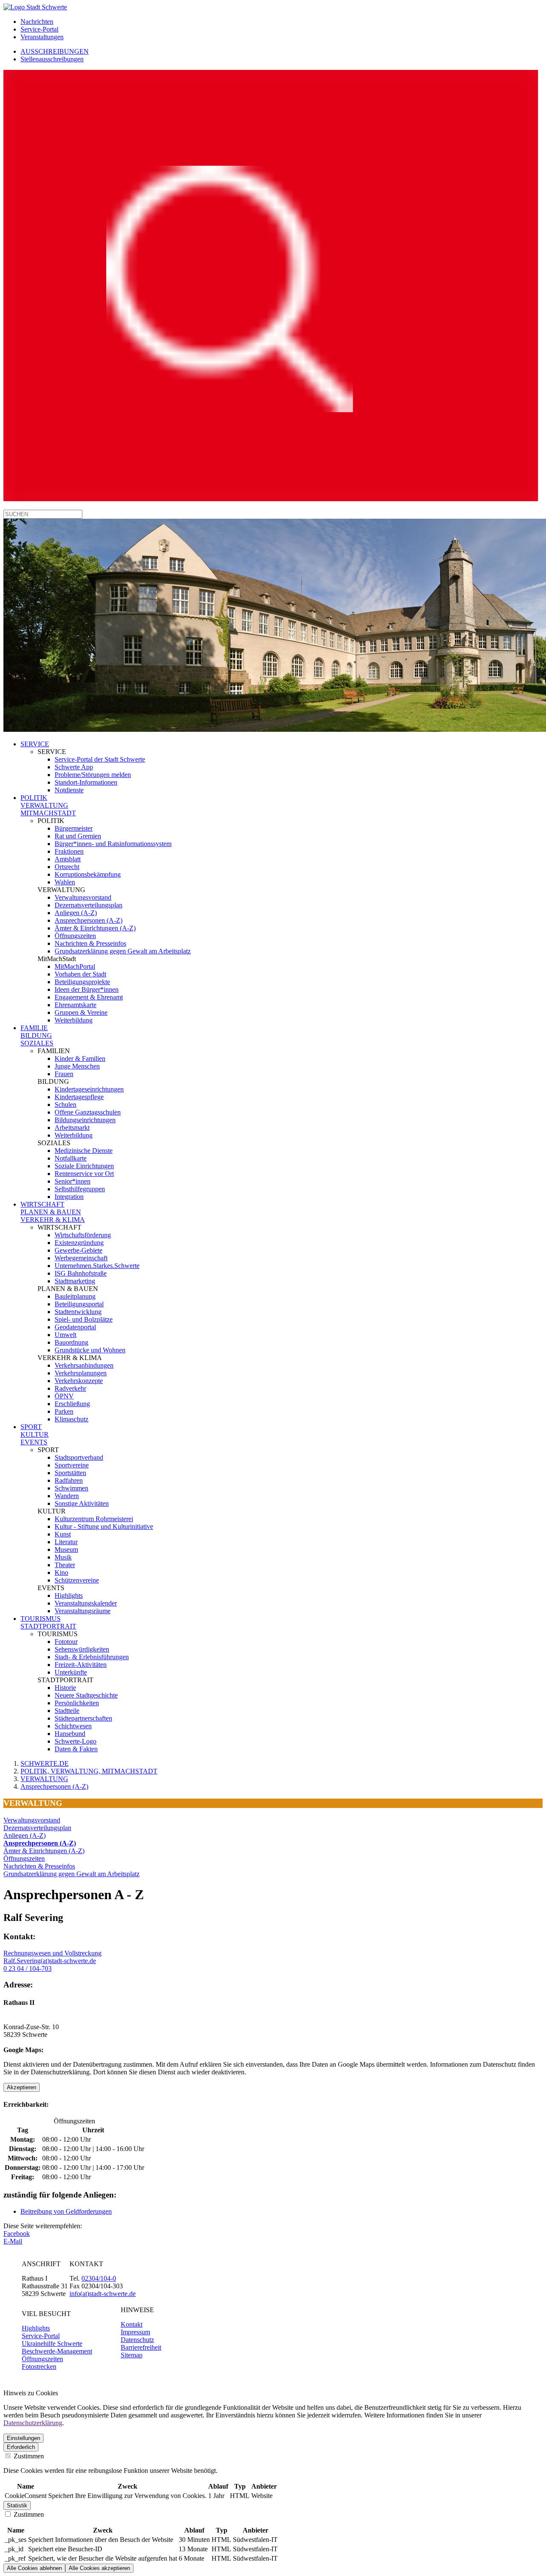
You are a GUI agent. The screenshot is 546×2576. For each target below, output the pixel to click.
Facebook (17, 2234)
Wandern (67, 1496)
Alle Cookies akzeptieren (99, 2568)
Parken (64, 1411)
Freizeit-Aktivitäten (81, 1665)
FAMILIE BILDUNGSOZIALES (37, 1035)
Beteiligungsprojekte (82, 982)
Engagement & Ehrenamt (89, 997)
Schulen (65, 1105)
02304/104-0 (99, 2278)
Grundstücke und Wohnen (90, 1350)
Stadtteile (67, 1711)
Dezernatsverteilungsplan (89, 905)
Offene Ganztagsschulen (88, 1112)
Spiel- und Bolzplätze (84, 1319)
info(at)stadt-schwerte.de (103, 2294)
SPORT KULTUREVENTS (35, 1434)
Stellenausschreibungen (52, 59)
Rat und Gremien (78, 836)
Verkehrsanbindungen (84, 1365)
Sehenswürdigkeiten (82, 1649)
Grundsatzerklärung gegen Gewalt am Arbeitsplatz (123, 951)
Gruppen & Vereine (81, 1012)
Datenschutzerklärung (33, 2423)
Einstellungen (23, 2438)
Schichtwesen (73, 1726)
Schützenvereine (77, 1580)
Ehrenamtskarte (76, 1005)
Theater (65, 1565)
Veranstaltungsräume (83, 1611)
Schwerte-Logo (76, 1741)
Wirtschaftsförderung (83, 1235)
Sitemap (132, 2355)
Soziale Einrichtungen (84, 1166)
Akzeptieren (22, 2087)
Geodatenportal (75, 1327)
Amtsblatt (68, 859)
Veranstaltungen (42, 37)
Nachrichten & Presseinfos (90, 943)
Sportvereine (72, 1465)
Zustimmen (28, 2456)
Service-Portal (39, 29)
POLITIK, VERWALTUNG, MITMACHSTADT (89, 1771)
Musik (63, 1557)
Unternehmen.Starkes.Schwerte (97, 1266)
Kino (61, 1572)
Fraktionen (69, 851)
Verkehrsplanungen (81, 1373)
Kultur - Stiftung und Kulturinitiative (104, 1526)
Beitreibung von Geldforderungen (66, 2211)
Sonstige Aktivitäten (82, 1503)
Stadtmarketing (75, 1281)
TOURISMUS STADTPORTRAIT (48, 1622)
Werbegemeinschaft (81, 1258)
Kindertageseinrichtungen (89, 1089)
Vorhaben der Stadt (80, 974)
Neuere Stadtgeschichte (86, 1695)
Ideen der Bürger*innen (87, 989)
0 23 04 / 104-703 (28, 1968)
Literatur (66, 1542)
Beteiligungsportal (79, 1304)
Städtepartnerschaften (83, 1718)
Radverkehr (70, 1388)
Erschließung (72, 1404)
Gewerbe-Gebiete (78, 1250)
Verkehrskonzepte (79, 1381)
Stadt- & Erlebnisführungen (92, 1657)
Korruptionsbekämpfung (88, 874)
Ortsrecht (67, 867)
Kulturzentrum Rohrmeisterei (94, 1519)
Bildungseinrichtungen (85, 1120)
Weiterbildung (74, 1020)
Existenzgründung (79, 1243)
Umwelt (65, 1335)
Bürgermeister (74, 828)
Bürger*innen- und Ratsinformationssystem (113, 844)
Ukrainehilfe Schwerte (52, 2344)
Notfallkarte (71, 1158)
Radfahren (69, 1480)
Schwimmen (71, 1488)
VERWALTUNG (44, 1779)
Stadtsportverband (79, 1457)
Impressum (135, 2332)
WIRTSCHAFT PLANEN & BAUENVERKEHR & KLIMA (53, 1212)
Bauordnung (71, 1342)
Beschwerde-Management (57, 2351)
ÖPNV (64, 1396)
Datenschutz (137, 2340)
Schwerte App (74, 767)
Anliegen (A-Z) (76, 913)
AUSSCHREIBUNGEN (55, 51)
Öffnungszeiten (75, 936)
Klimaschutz (71, 1419)
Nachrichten (37, 22)
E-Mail (13, 2241)
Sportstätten (70, 1473)
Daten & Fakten (76, 1749)
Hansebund (70, 1734)
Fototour (66, 1642)
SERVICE (35, 744)
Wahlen (65, 882)
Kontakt (132, 2324)
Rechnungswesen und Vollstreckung (52, 1953)
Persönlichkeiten (77, 1703)
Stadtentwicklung (78, 1312)
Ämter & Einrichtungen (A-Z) (95, 928)
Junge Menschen (77, 1066)
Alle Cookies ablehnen (34, 2568)
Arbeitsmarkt (72, 1128)
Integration (69, 1197)
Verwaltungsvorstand (83, 897)
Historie (65, 1688)
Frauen (64, 1074)
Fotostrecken (39, 2367)
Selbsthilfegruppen (80, 1189)
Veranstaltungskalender (86, 1603)
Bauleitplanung (75, 1296)
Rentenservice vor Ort (84, 1174)
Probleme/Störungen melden (93, 775)
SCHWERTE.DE (45, 1763)
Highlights (69, 1596)
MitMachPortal (75, 966)
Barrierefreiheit (141, 2347)
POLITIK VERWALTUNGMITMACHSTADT (48, 805)
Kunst (63, 1534)
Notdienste (69, 790)
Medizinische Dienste (84, 1151)
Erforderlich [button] (21, 2447)
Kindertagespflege (79, 1097)
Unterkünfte (71, 1672)
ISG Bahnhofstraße (81, 1273)
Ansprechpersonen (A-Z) (89, 920)
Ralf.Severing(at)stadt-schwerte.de (50, 1961)
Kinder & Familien (80, 1058)
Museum (66, 1549)
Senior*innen (73, 1181)
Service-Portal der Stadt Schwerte (100, 759)
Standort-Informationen (86, 782)
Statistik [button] (17, 2505)
